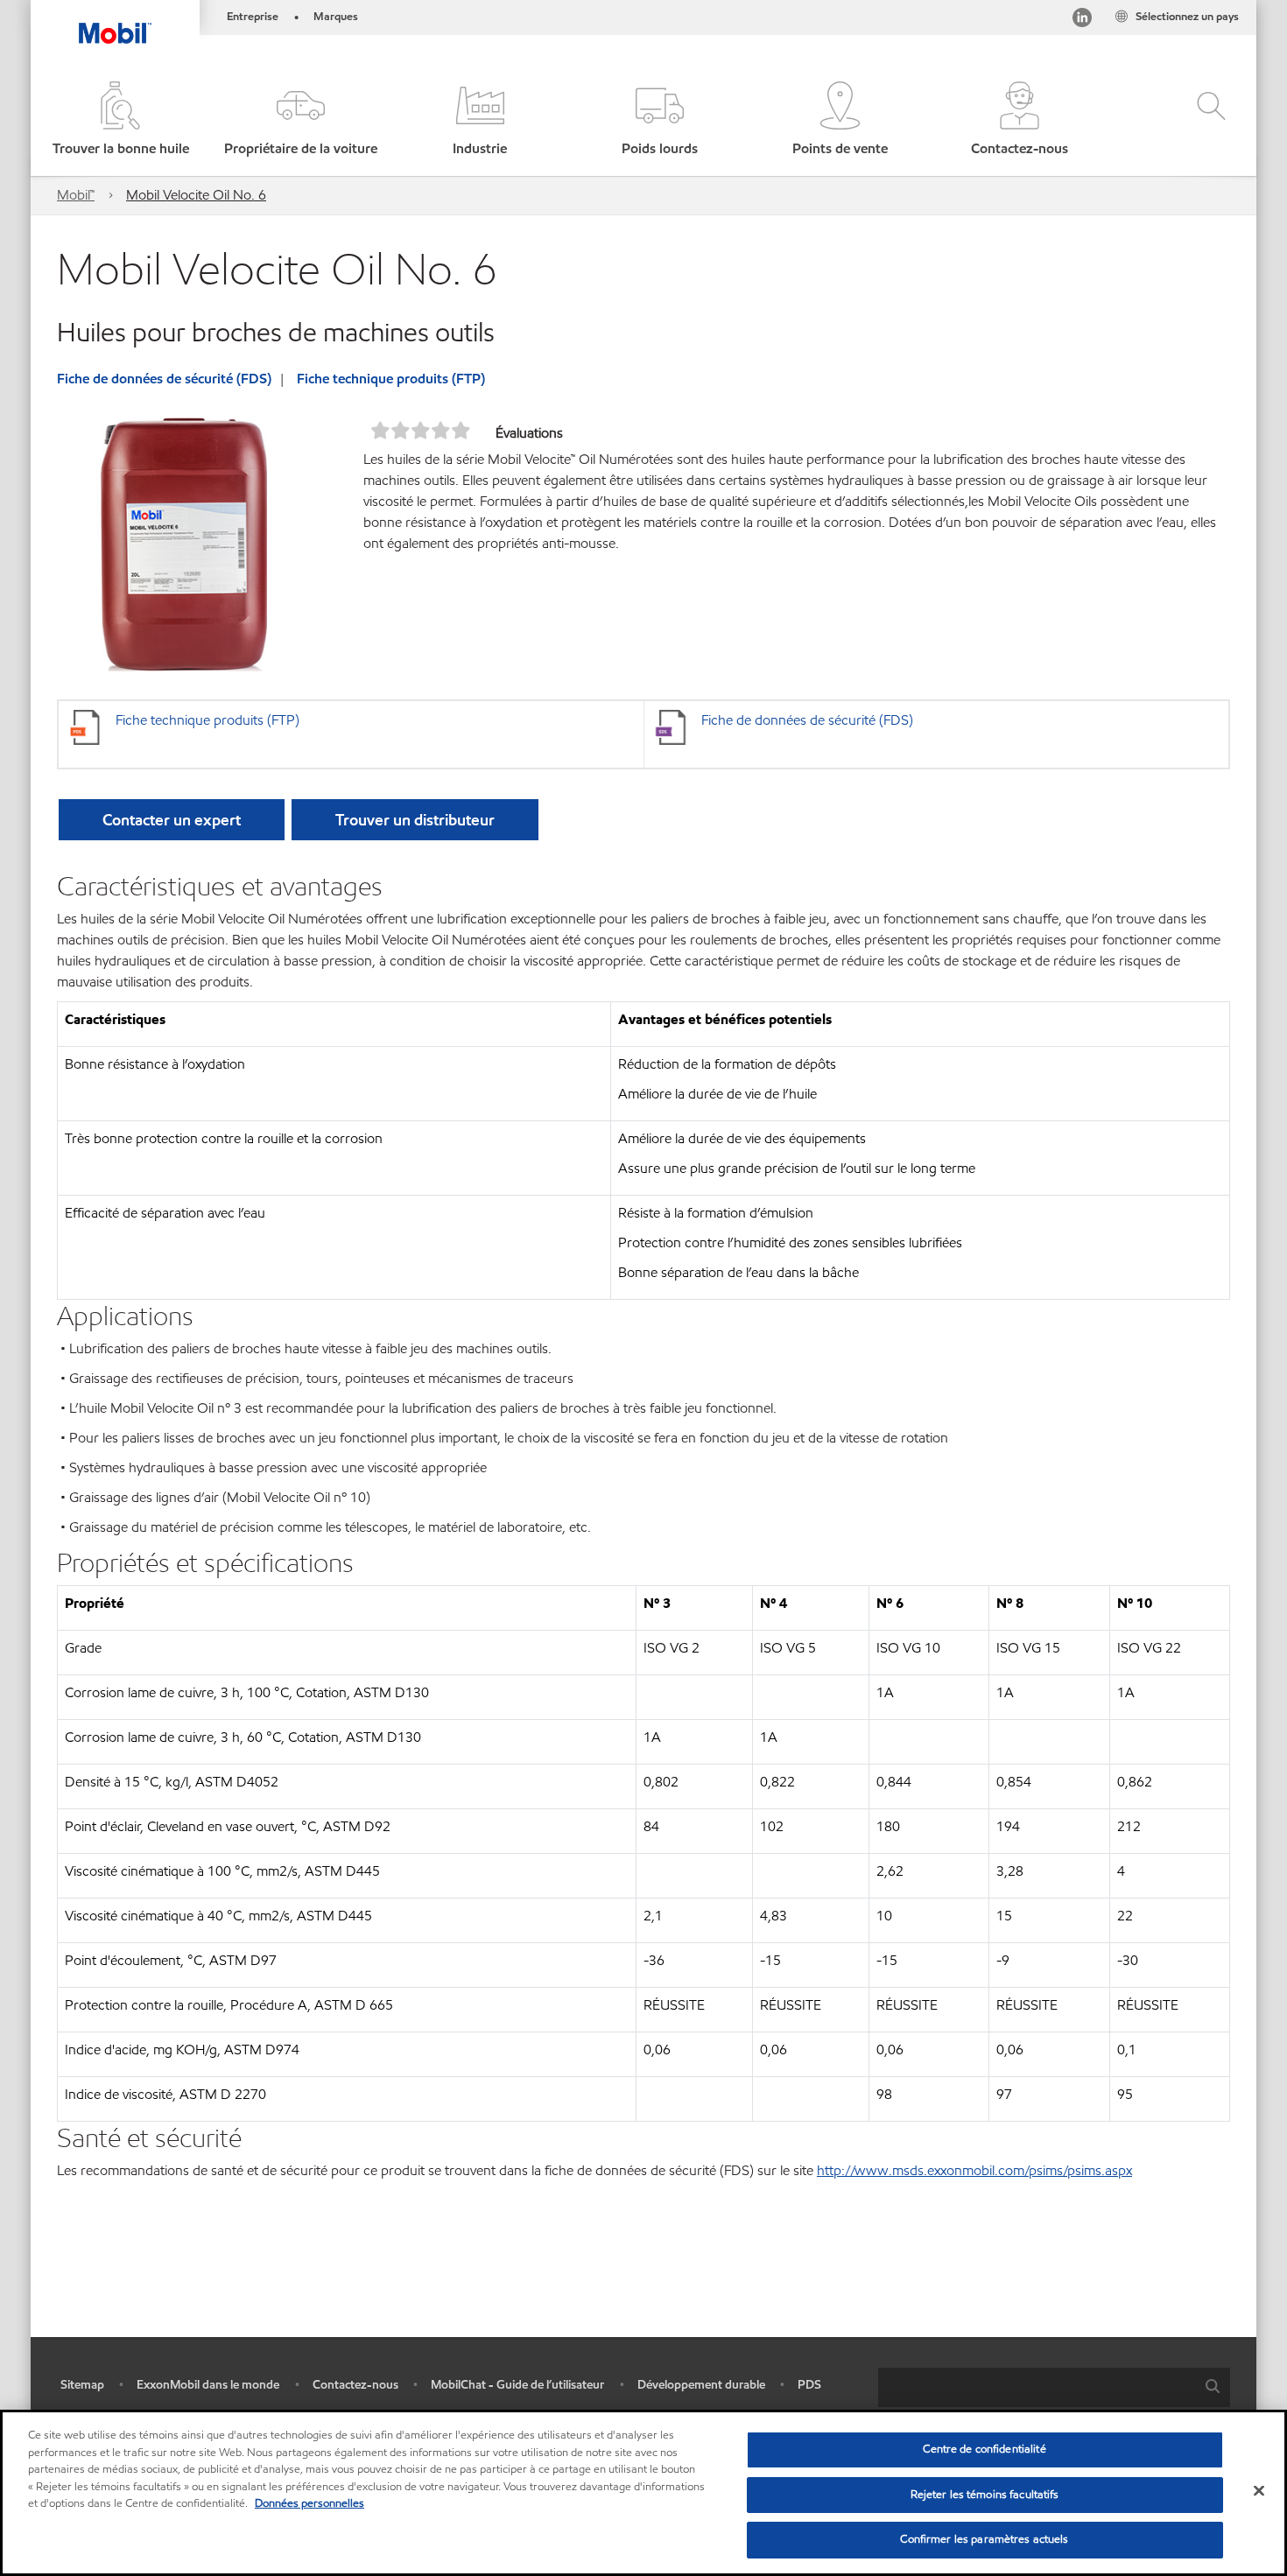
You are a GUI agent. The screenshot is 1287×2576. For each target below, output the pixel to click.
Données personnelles (309, 2503)
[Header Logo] (115, 22)
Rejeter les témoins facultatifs (985, 2495)
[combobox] (1054, 2387)
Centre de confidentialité (984, 2449)
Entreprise (253, 17)
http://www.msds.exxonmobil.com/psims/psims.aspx (974, 2170)
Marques (336, 17)
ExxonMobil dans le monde (208, 2385)
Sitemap (82, 2385)
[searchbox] (1037, 2387)
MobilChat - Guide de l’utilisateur (517, 2385)
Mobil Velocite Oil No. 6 (196, 195)
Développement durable (701, 2385)
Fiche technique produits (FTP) (391, 379)
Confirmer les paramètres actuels (984, 2539)
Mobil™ (76, 195)
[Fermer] (1259, 2491)
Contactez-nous (355, 2385)
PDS (809, 2385)
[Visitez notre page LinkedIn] (1082, 21)
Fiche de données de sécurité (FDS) (164, 379)
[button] (300, 120)
